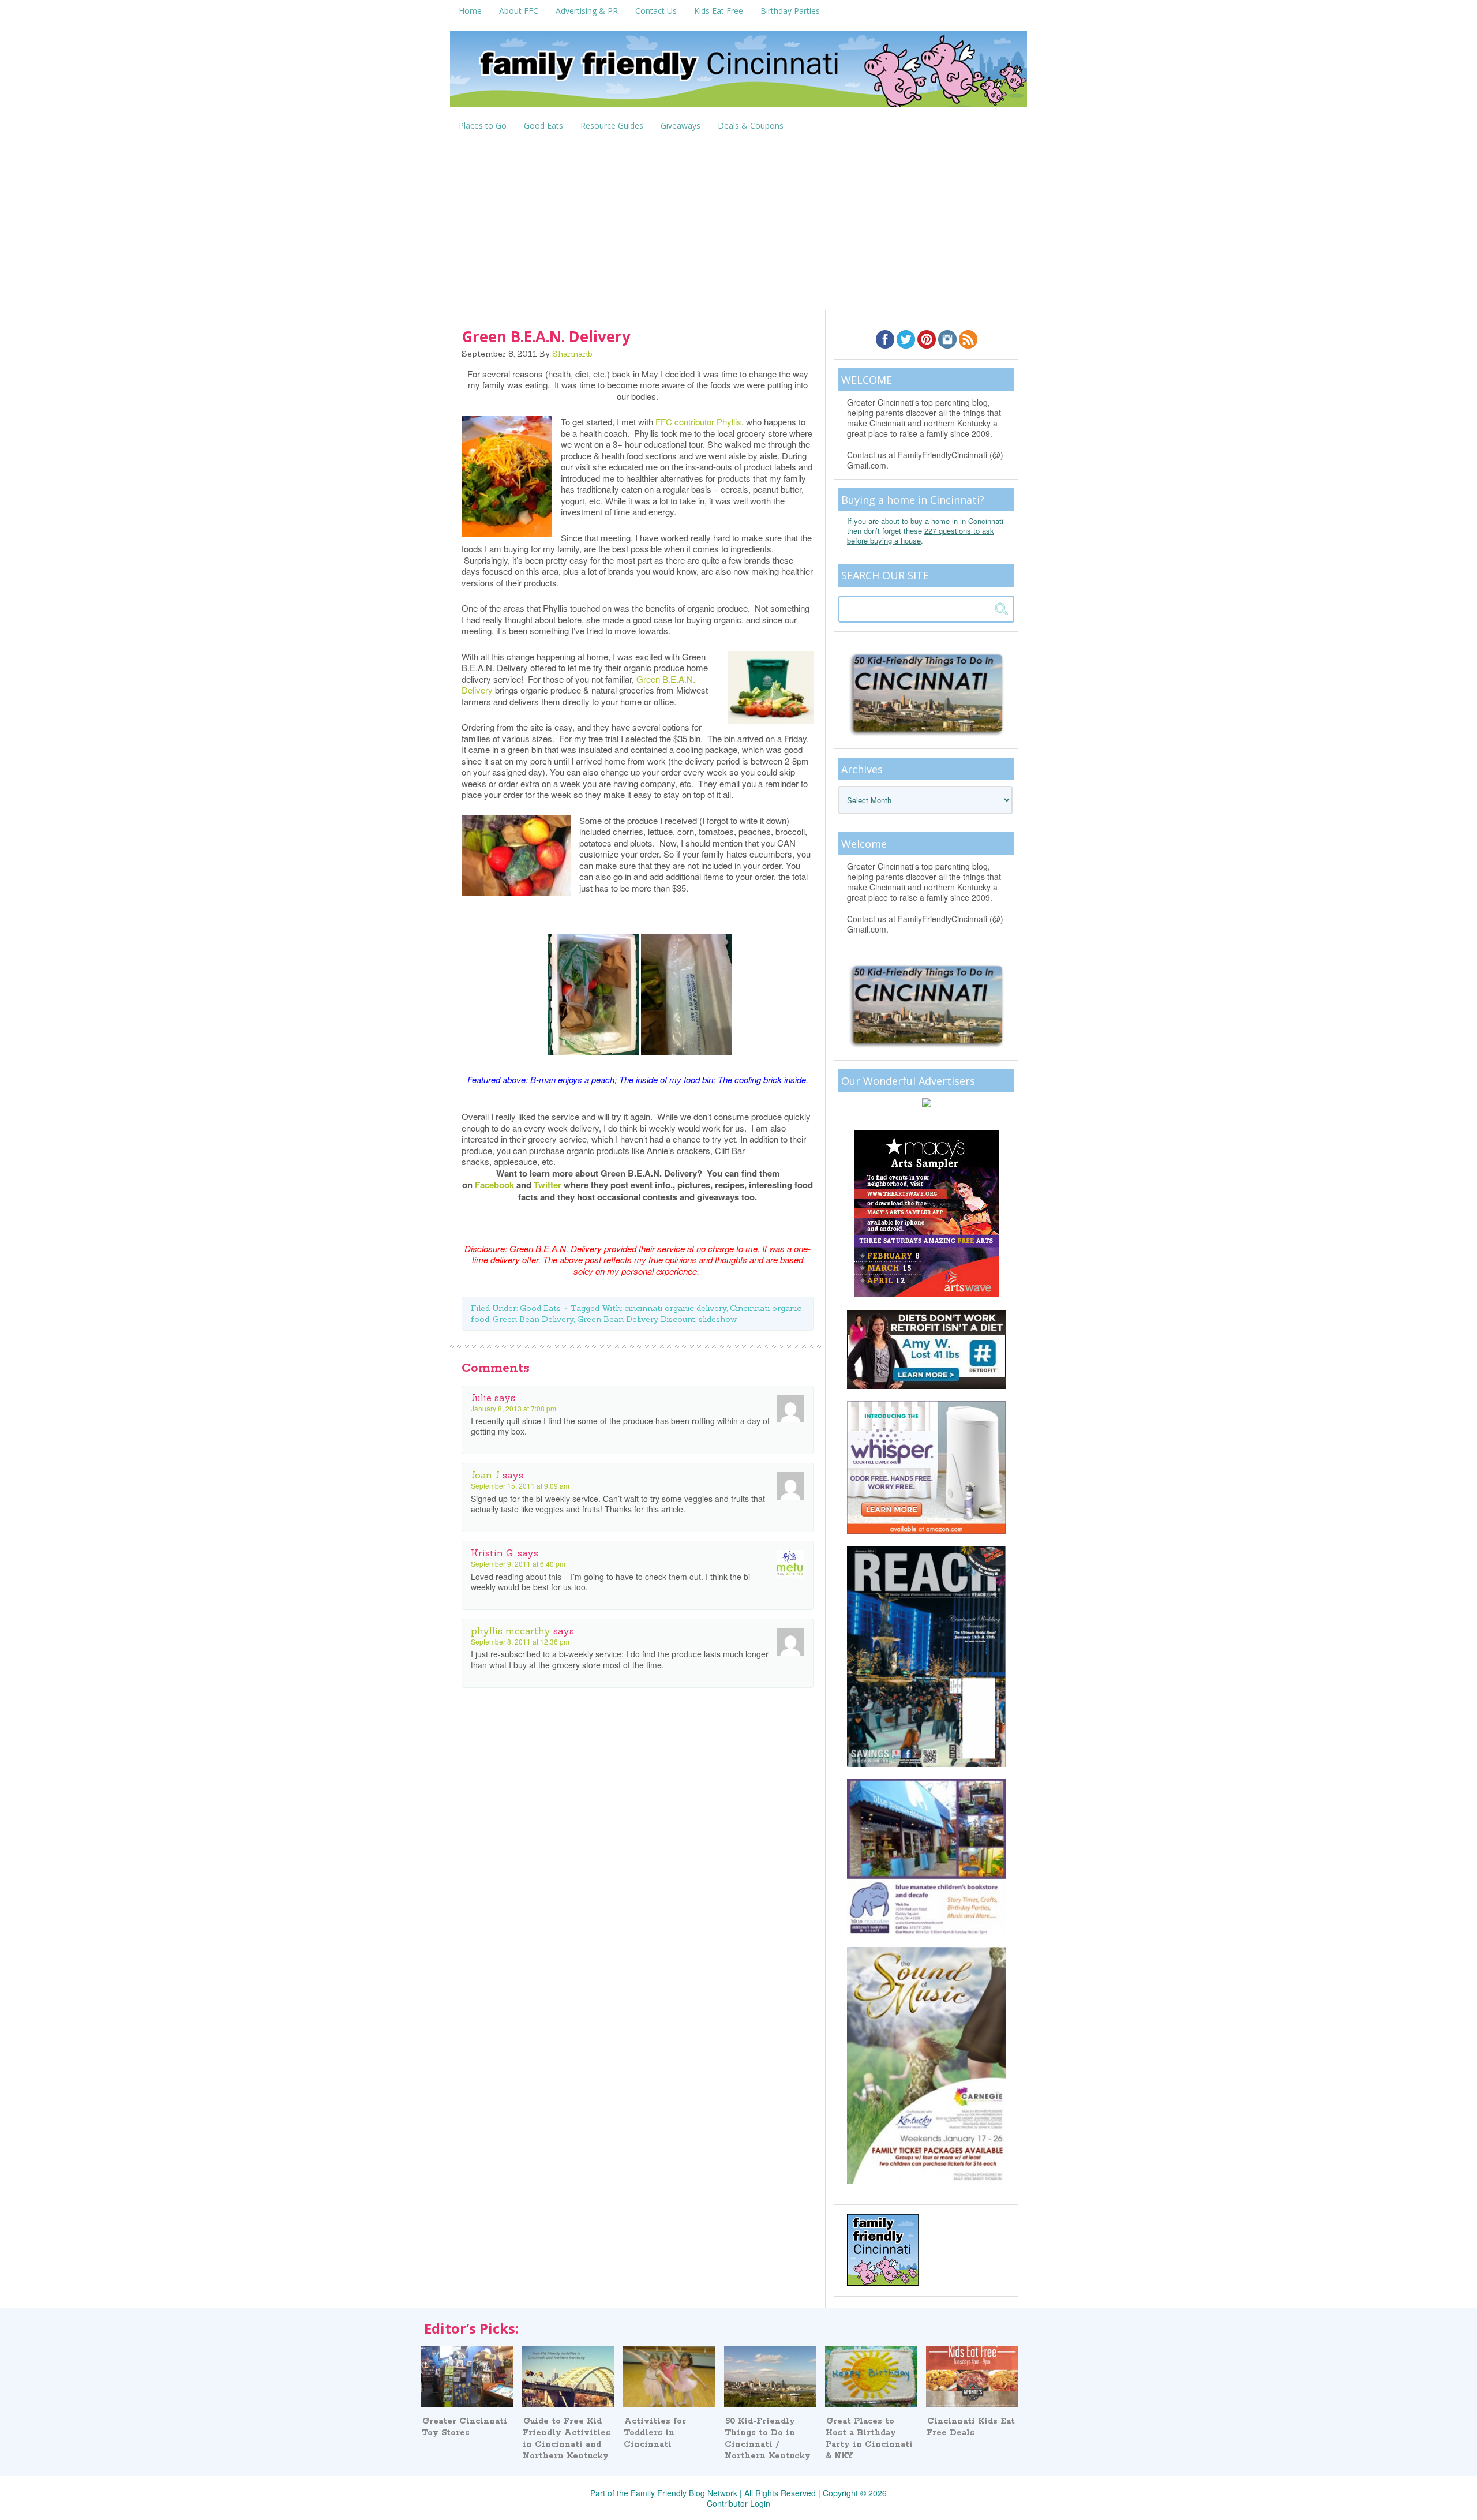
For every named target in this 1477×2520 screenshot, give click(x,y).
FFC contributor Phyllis (698, 422)
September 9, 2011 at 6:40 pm (518, 1564)
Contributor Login (738, 2503)
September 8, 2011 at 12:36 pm (520, 1641)
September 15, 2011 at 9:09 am (520, 1486)
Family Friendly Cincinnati (738, 73)
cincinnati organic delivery (675, 1308)
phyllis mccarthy (511, 1631)
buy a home (930, 521)
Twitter (548, 1185)
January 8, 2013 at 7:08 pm (513, 1408)
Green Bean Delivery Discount (636, 1319)
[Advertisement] (738, 223)
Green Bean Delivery (533, 1319)
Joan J (485, 1475)
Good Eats (540, 1308)
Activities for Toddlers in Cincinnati (655, 2433)
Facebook (494, 1185)
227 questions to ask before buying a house (921, 536)
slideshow (718, 1319)
